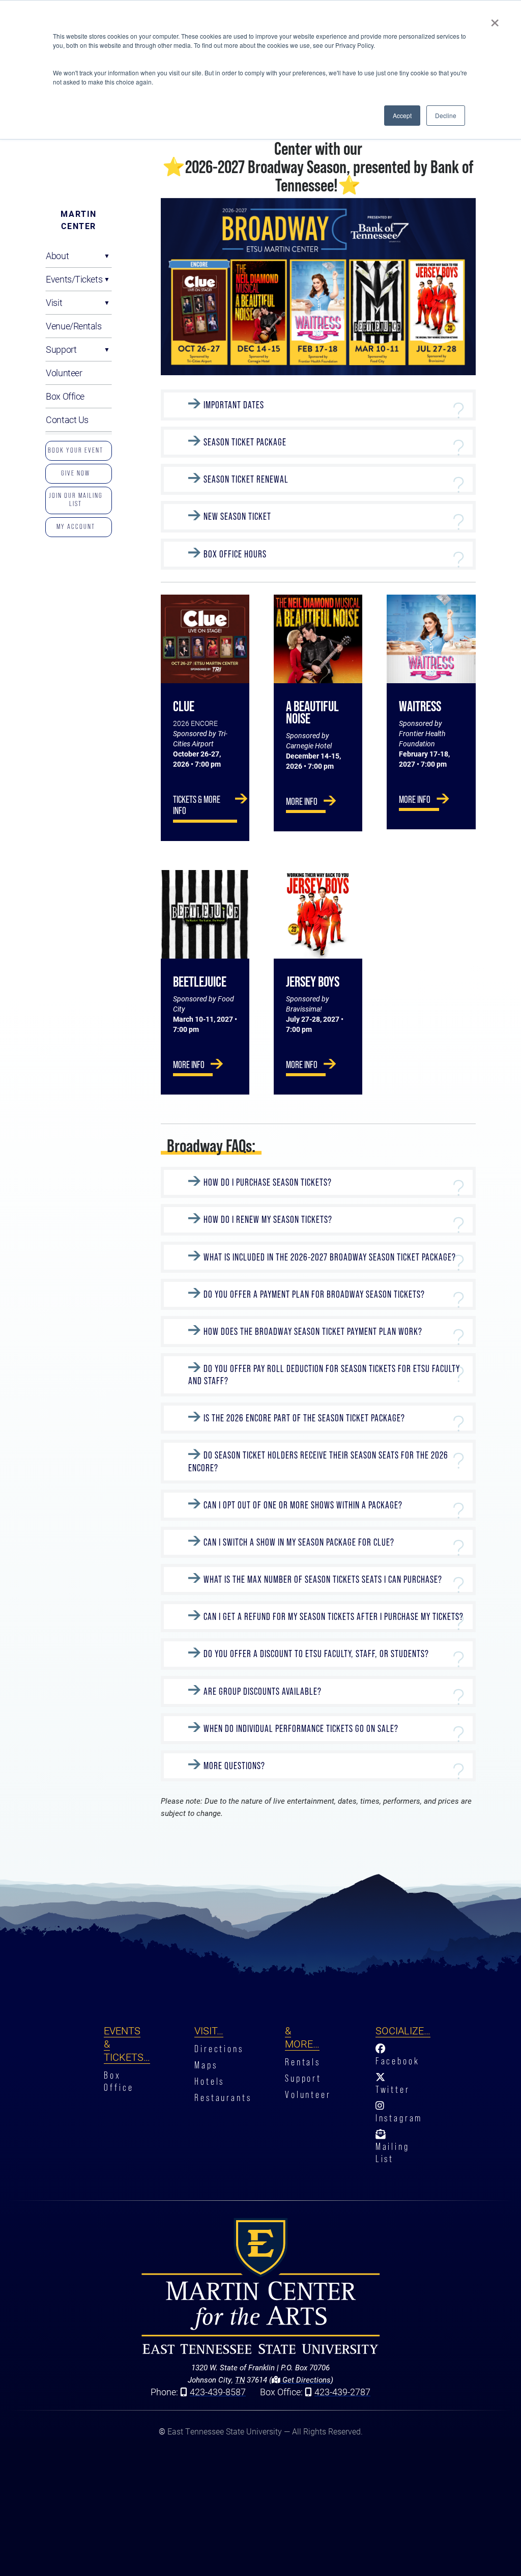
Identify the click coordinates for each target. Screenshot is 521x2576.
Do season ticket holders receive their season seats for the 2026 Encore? (318, 1462)
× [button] (495, 19)
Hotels (209, 2081)
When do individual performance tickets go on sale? (301, 1729)
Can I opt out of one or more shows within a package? (303, 1505)
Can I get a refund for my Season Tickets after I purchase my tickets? (334, 1617)
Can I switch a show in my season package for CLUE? (299, 1542)
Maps (206, 2065)
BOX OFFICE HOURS (235, 554)
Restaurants (223, 2098)
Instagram (399, 2118)
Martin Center (79, 220)
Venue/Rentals (74, 326)
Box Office (65, 396)
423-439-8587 (218, 2392)
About (57, 256)
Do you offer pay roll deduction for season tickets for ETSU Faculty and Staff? (324, 1375)
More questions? (235, 1766)
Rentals (303, 2062)
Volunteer (64, 373)
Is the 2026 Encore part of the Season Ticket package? (304, 1418)
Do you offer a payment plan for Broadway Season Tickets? (314, 1294)
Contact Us (67, 419)
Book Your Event (76, 450)
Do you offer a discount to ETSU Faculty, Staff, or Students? (316, 1654)
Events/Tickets (74, 279)
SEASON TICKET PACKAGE (245, 442)
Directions (219, 2049)
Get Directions (306, 2379)
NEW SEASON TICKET (237, 517)
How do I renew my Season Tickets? (268, 1220)
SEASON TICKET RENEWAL (246, 479)
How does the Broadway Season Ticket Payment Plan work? (313, 1332)
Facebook (398, 2061)
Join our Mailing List (76, 499)
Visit (54, 302)
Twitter (393, 2090)
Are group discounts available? (263, 1691)
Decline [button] (446, 115)
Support (61, 349)
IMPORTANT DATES (234, 405)
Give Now (76, 473)
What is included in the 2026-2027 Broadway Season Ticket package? (330, 1257)
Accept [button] (402, 115)
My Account (76, 526)
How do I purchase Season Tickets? (268, 1182)
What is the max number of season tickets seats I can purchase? (323, 1579)
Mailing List (393, 2153)
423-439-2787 (342, 2392)
